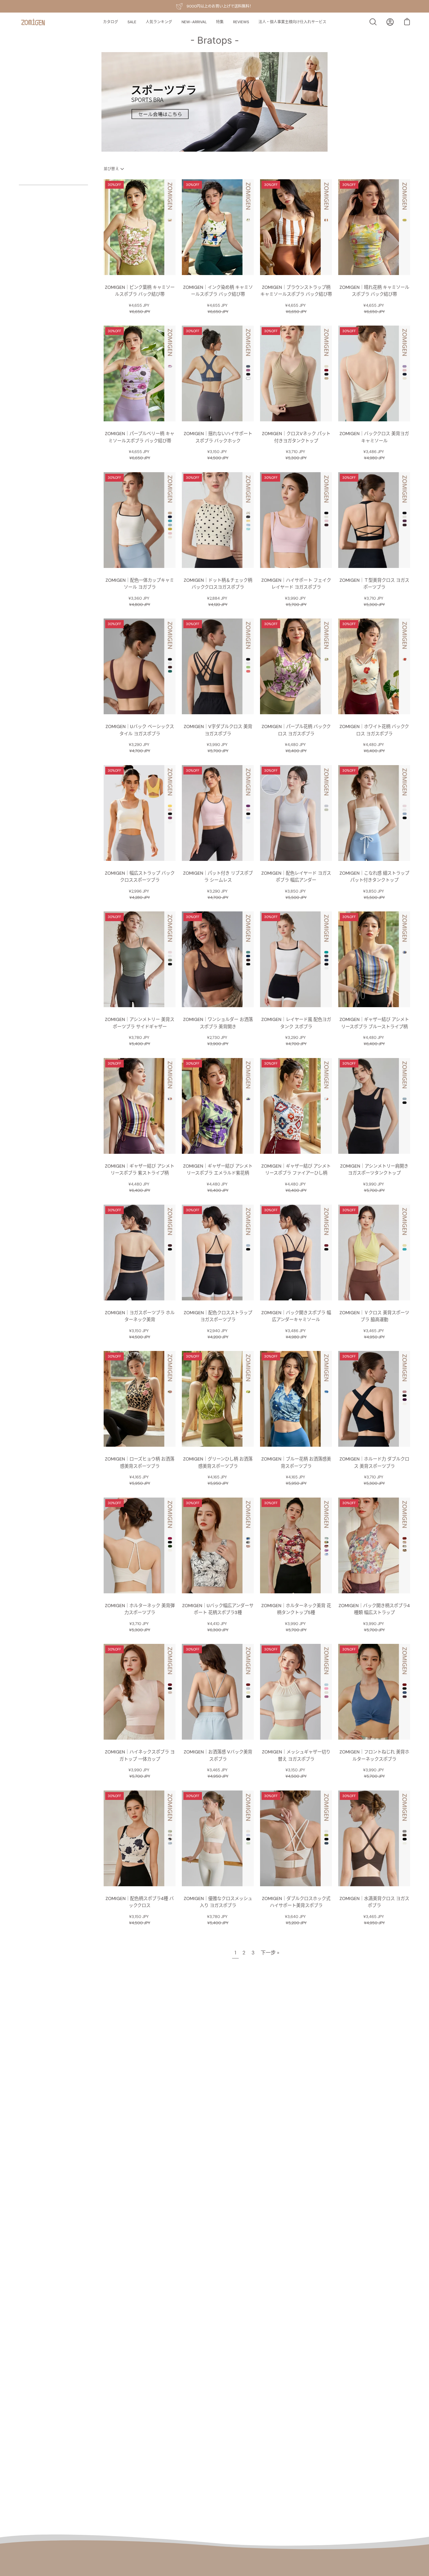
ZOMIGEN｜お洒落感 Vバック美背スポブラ (218, 1755)
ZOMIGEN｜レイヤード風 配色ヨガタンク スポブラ (296, 1023)
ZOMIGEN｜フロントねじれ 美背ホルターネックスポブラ (374, 1755)
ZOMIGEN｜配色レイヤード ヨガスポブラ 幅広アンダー (296, 877)
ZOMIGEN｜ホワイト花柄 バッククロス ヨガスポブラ (374, 730)
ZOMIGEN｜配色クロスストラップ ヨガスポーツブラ (218, 1316)
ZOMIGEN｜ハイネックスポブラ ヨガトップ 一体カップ (140, 1755)
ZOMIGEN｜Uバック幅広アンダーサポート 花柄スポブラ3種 (218, 1609)
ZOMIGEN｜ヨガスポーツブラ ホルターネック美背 (140, 1316)
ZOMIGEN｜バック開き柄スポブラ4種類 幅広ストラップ (374, 1609)
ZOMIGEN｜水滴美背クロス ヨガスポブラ (374, 1902)
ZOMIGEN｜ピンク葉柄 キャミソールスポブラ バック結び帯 (140, 291)
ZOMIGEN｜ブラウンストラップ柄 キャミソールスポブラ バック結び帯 (296, 291)
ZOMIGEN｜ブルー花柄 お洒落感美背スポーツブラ (296, 1463)
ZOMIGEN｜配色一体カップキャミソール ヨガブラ (140, 584)
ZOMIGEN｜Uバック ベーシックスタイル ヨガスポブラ (140, 730)
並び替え (111, 169)
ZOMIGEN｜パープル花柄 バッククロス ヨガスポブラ (296, 730)
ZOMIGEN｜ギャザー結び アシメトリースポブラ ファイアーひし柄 (296, 1170)
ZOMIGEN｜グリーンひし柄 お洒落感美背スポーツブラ (218, 1463)
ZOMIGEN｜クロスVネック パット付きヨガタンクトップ (296, 437)
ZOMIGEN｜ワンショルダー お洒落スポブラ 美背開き (218, 1023)
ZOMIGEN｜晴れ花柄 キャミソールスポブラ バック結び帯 (374, 291)
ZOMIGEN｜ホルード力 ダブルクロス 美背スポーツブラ (374, 1463)
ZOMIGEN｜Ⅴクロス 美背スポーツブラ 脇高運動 (374, 1316)
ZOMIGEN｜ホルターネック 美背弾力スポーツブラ (140, 1609)
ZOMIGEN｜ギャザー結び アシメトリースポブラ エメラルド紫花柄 (218, 1170)
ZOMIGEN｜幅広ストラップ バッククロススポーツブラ (140, 877)
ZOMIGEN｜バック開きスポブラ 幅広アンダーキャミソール (296, 1316)
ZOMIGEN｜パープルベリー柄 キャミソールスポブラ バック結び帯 (140, 437)
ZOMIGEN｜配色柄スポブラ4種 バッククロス (140, 1902)
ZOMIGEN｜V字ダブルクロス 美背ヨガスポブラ (218, 730)
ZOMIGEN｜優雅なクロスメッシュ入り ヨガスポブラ (218, 1902)
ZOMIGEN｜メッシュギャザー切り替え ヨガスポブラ (296, 1755)
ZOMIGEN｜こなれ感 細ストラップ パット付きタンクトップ (374, 877)
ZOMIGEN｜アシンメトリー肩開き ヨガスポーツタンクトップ (374, 1170)
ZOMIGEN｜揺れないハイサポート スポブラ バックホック (218, 437)
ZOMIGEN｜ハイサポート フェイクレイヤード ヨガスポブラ (296, 584)
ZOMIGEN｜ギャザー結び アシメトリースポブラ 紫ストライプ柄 (140, 1170)
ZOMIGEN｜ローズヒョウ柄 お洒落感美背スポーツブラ (140, 1463)
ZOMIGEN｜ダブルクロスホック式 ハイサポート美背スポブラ (296, 1902)
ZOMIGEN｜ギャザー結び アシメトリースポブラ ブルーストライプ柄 (374, 1023)
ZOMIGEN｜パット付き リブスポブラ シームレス (218, 877)
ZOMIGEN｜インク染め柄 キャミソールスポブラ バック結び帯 (218, 291)
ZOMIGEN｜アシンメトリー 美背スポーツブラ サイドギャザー (140, 1023)
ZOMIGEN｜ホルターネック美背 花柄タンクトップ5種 (296, 1609)
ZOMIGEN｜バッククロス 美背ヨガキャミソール (374, 437)
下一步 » (270, 1953)
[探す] (373, 22)
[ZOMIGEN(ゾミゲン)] (33, 22)
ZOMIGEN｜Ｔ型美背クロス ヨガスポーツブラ (374, 584)
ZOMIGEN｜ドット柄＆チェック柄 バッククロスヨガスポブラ (218, 584)
